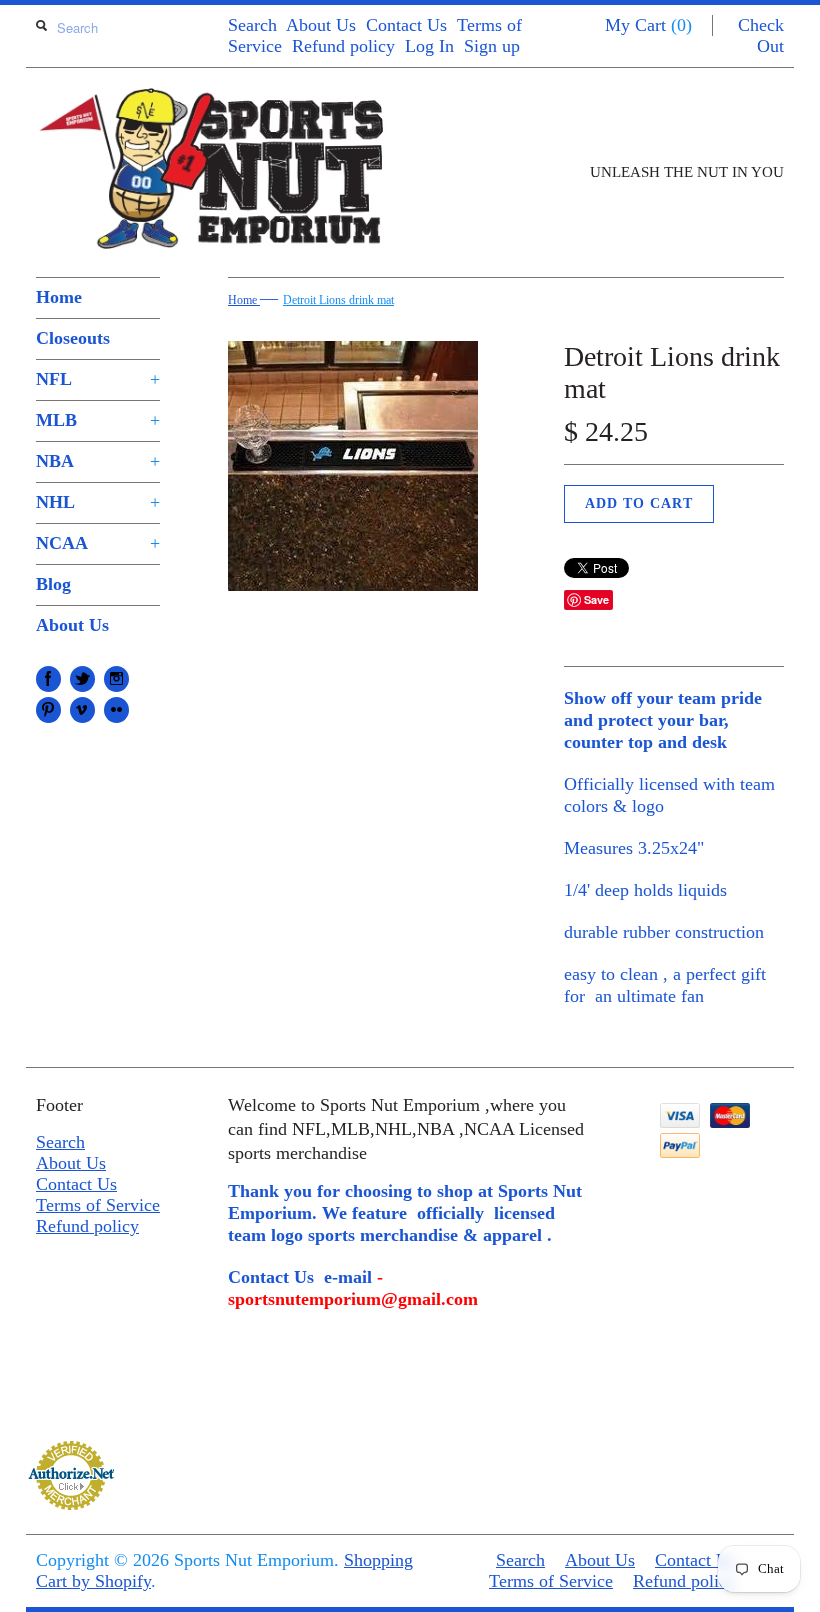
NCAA (98, 543)
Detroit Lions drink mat (338, 300)
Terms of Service (98, 1205)
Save (596, 599)
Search (252, 25)
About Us (321, 25)
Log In (429, 46)
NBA (98, 461)
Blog (53, 584)
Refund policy (343, 46)
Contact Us (406, 25)
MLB (98, 420)
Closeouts (73, 338)
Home (59, 297)
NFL (98, 379)
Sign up (492, 46)
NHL (98, 502)
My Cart (648, 25)
